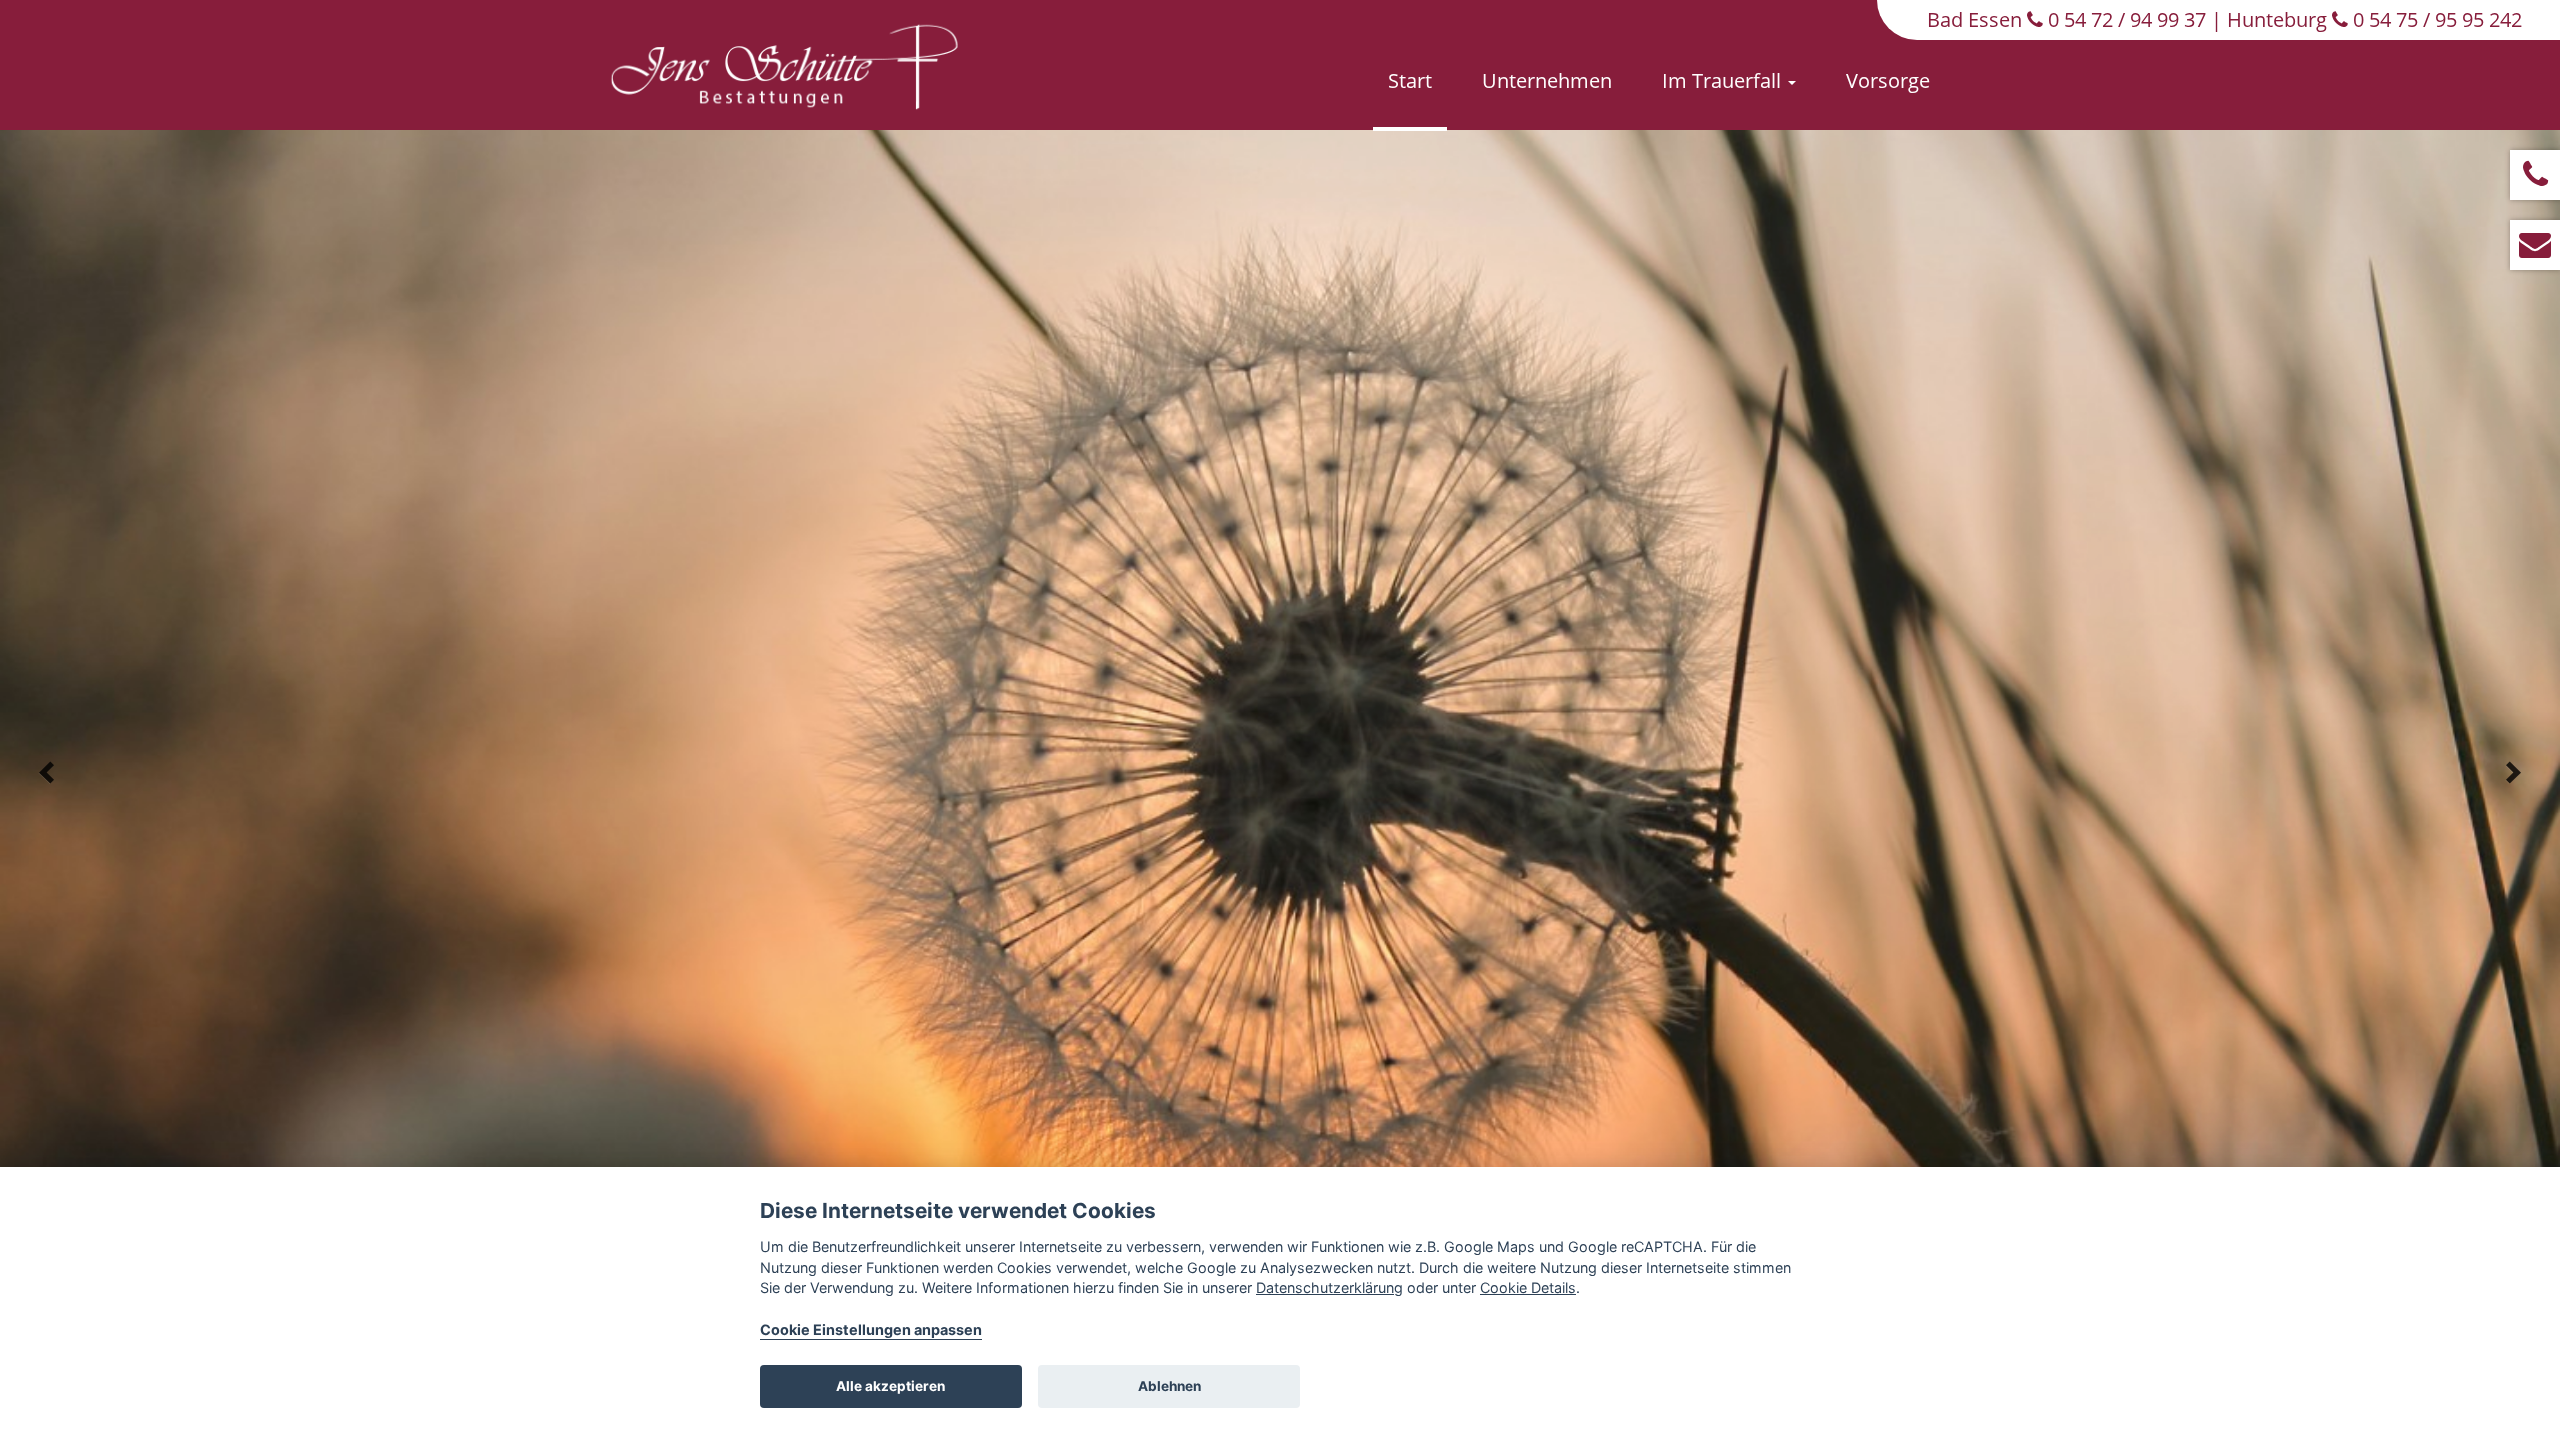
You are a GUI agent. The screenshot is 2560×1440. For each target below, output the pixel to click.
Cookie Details (1528, 1287)
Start (1410, 80)
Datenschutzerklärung (1329, 1287)
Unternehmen (1547, 80)
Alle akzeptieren (890, 1386)
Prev (47, 773)
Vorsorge (1888, 80)
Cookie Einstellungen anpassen (871, 1329)
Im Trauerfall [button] (1724, 80)
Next (2513, 773)
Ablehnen (1169, 1386)
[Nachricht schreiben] (2535, 245)
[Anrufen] (2535, 175)
